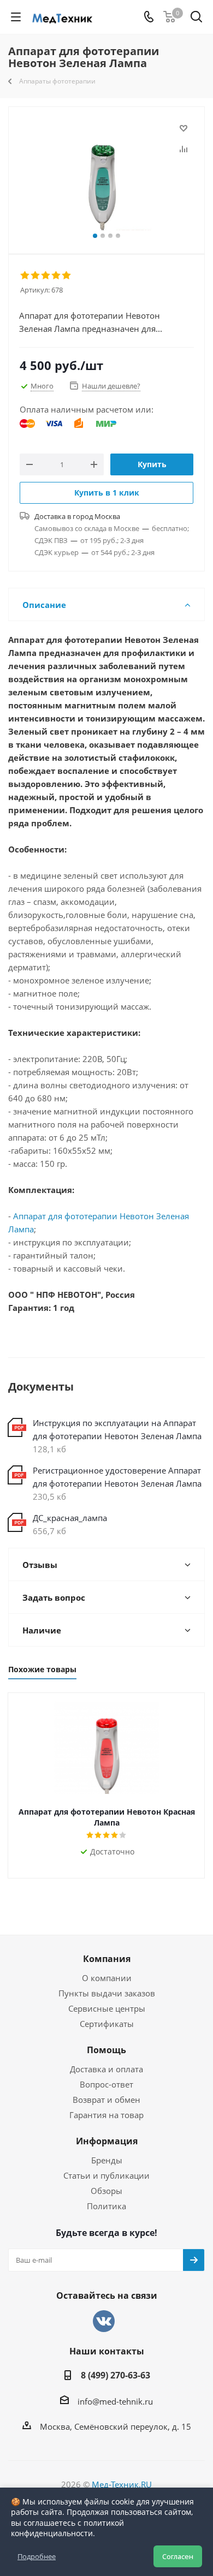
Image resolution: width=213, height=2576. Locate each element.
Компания (107, 1959)
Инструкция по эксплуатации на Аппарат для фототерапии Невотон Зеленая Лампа (117, 1429)
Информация (107, 2141)
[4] (57, 276)
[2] (36, 276)
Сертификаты (107, 2024)
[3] (46, 276)
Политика (106, 2206)
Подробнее (37, 2556)
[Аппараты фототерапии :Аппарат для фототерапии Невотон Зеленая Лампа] (106, 175)
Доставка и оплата (106, 2069)
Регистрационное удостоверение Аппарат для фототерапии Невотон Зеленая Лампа (117, 1477)
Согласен (178, 2556)
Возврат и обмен (106, 2100)
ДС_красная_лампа (70, 1518)
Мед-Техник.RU (122, 2484)
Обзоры (106, 2191)
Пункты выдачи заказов (107, 1993)
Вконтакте (104, 2321)
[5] (67, 276)
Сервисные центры (107, 2008)
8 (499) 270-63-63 (116, 2375)
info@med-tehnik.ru (115, 2401)
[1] (25, 276)
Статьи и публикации (106, 2175)
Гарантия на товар (106, 2115)
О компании (107, 1978)
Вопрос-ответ (106, 2084)
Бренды (107, 2160)
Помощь (106, 2050)
